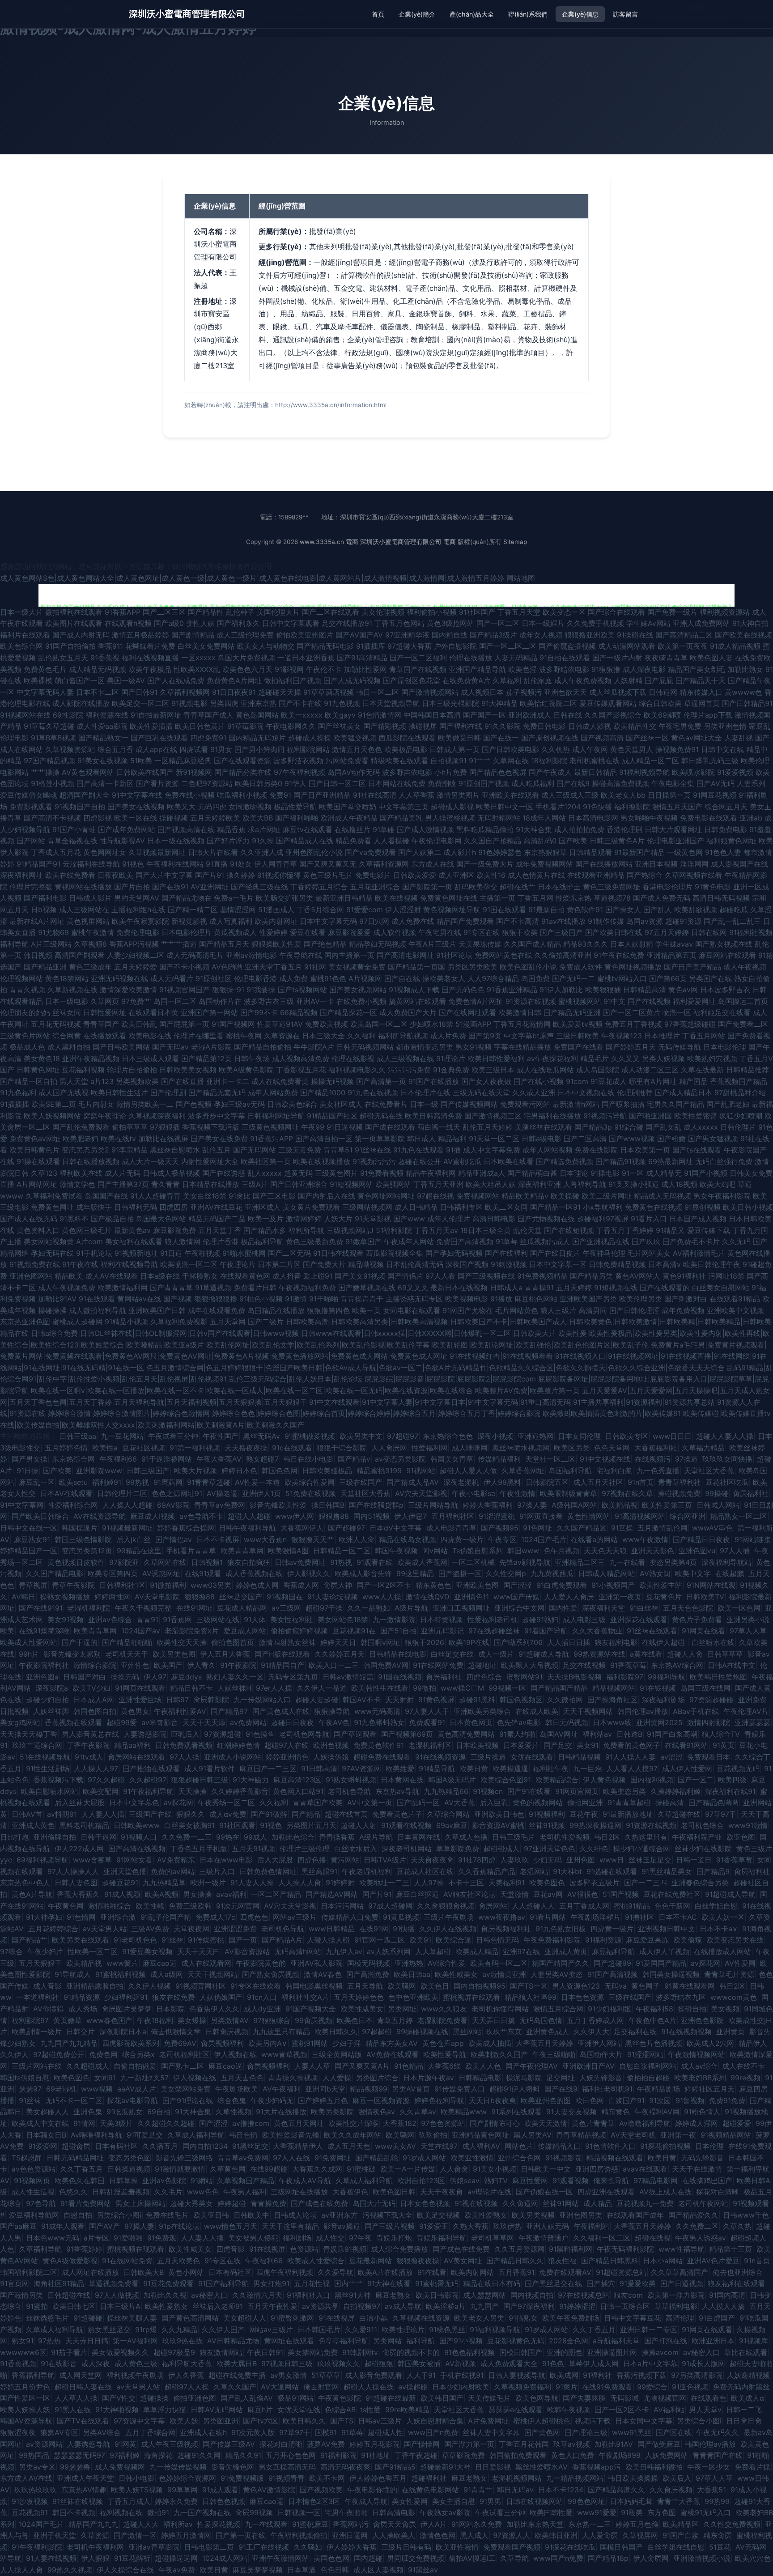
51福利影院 (394, 1230)
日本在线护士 (559, 887)
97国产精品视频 (49, 761)
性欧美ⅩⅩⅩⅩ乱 (197, 669)
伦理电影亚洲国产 (675, 841)
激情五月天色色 (357, 749)
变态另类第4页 (673, 1562)
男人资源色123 (576, 1986)
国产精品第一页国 (416, 967)
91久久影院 (503, 726)
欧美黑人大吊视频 (530, 1665)
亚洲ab (751, 818)
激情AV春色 (323, 1974)
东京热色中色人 (25, 1883)
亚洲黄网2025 (659, 1722)
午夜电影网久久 (291, 726)
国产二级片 (266, 1322)
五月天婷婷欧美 (215, 818)
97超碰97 (403, 1436)
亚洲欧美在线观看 (510, 795)
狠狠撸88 (334, 1516)
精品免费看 (353, 841)
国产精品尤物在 (187, 898)
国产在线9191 (41, 1608)
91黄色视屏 (436, 1700)
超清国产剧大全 (85, 795)
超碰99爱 (122, 1722)
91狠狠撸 (606, 669)
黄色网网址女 (105, 852)
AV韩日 (23, 1597)
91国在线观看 (504, 910)
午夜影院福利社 (44, 1665)
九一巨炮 (587, 1768)
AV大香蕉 (460, 1802)
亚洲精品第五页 (671, 955)
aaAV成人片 (137, 2089)
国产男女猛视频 (713, 1139)
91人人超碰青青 (155, 1196)
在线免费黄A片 (466, 680)
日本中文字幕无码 (328, 921)
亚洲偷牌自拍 (55, 1837)
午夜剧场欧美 (237, 2089)
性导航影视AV (122, 841)
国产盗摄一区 (460, 1573)
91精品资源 (82, 1997)
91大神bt (567, 1871)
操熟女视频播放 (65, 1597)
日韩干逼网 (98, 1837)
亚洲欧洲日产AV (588, 2066)
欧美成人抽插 (490, 2043)
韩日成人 (421, 1139)
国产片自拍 (132, 887)
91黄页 (724, 1745)
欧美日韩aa (412, 1974)
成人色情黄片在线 (536, 875)
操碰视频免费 (679, 1493)
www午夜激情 (645, 1539)
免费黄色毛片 (45, 669)
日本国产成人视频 (698, 1219)
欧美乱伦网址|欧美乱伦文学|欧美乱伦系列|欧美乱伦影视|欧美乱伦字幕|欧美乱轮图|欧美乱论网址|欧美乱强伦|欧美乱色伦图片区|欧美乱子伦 (427, 1345)
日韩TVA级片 (385, 1860)
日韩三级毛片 (514, 1837)
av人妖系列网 (389, 1951)
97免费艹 (136, 1001)
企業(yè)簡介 (417, 14)
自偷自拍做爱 (135, 2066)
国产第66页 (668, 978)
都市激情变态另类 (425, 1047)
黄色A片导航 (32, 1894)
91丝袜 (172, 1940)
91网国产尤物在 (468, 1310)
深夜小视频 (495, 1436)
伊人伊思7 (410, 1516)
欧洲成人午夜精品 (349, 818)
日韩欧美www (137, 1825)
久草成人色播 (466, 1837)
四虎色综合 (484, 1677)
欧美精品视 (620, 1505)
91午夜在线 (80, 1264)
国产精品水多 (265, 1230)
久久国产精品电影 (55, 1573)
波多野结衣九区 (681, 1997)
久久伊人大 (591, 2032)
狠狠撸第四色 (328, 1310)
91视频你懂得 (279, 875)
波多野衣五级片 (595, 1883)
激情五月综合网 (558, 2009)
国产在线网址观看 (467, 1012)
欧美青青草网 (242, 1551)
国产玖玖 (646, 1241)
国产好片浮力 (228, 841)
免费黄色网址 (52, 1207)
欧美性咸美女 (456, 1974)
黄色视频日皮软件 (76, 1562)
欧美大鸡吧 (718, 1184)
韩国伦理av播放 (643, 1711)
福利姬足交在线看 (722, 1012)
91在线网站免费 (438, 1665)
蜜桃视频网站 (580, 1001)
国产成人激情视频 (425, 829)
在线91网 (374, 1929)
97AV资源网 (361, 1768)
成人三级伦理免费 (245, 635)
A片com (89, 1241)
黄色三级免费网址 (612, 887)
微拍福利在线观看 (74, 612)
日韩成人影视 (590, 726)
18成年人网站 (544, 818)
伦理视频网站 (21, 978)
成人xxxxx (701, 1127)
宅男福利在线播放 (552, 1116)
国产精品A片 (282, 1940)
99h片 (29, 1654)
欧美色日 (435, 1986)
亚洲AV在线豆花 (216, 1207)
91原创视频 (703, 1207)
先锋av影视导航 (525, 1562)
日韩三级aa (78, 1436)
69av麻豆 (452, 1825)
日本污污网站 (342, 1906)
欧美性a (105, 1448)
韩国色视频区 (521, 1700)
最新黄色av (132, 1230)
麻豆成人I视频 (153, 1516)
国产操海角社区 (612, 1700)
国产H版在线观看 (282, 1654)
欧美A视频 (162, 1894)
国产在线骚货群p (376, 1505)
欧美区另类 (572, 1448)
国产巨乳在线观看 (159, 738)
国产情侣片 (405, 1276)
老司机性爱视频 (565, 1837)
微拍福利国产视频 (293, 680)
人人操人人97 (96, 1768)
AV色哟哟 (227, 967)
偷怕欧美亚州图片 (305, 635)
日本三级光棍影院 (450, 703)
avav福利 (231, 1894)
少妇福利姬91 (126, 1997)
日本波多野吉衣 (725, 990)
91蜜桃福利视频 (121, 1974)
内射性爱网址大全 (210, 1161)
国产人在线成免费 (176, 680)
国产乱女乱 (663, 1127)
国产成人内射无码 (81, 635)
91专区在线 (482, 932)
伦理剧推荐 (635, 1092)
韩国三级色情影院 (83, 1539)
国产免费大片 (324, 1264)
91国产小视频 (706, 1173)
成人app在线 (156, 749)
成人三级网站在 (84, 910)
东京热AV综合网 (677, 1665)
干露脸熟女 (200, 1276)
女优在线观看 (532, 1757)
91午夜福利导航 (148, 1791)
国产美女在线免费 (219, 1139)
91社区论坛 (454, 955)
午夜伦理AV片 (746, 1711)
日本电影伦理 (725, 1047)
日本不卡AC (678, 1917)
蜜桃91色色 (328, 978)
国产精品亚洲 (45, 967)
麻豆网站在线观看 (727, 955)
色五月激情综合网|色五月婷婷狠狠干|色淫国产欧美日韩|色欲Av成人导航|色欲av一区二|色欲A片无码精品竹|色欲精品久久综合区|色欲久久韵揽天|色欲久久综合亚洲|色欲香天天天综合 (435, 1368)
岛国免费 (535, 978)
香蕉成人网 (301, 1585)
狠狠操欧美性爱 (276, 944)
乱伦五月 (217, 1150)
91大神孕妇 (44, 1917)
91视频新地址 (136, 1253)
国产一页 (243, 1940)
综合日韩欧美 (660, 703)
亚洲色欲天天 (565, 692)
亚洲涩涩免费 (235, 1929)
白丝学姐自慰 (716, 1906)
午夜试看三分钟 (173, 1436)
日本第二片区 (279, 1264)
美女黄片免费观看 (311, 1207)
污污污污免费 (409, 1070)
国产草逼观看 (355, 1734)
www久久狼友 (444, 2009)
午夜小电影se (474, 1493)
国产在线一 (501, 738)
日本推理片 (662, 1036)
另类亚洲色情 (725, 726)
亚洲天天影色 (653, 1551)
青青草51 (338, 1150)
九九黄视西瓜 (552, 1573)
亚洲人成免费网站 (701, 623)
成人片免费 (448, 1036)
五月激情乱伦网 (663, 1528)
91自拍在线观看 (565, 658)
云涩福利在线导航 (91, 864)
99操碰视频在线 (422, 2032)
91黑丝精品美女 (667, 1871)
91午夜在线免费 (619, 955)
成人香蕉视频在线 (254, 1573)
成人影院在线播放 (81, 703)
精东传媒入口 (701, 692)
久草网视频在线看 (693, 875)
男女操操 (197, 1894)
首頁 (378, 14)
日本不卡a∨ (719, 1929)
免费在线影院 (596, 1150)
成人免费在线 (413, 921)
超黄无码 (298, 1173)
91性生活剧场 (48, 1768)
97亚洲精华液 (407, 635)
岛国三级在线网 (705, 1688)
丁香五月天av (436, 1230)
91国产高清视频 (613, 1974)
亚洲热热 (409, 1963)
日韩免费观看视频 (184, 1745)
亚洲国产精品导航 (477, 669)
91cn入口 (262, 1997)
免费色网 (103, 2054)
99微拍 (425, 1688)
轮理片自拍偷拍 (132, 1070)
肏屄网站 (493, 1906)
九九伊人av (344, 1951)
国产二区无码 (289, 1253)
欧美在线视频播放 (322, 1161)
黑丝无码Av (261, 1436)
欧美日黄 (474, 1768)
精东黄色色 (433, 1585)
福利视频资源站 (725, 612)
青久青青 (166, 1184)
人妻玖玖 (514, 1860)
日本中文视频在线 (586, 1092)
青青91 (147, 1620)
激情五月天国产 (677, 807)
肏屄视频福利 (222, 2043)
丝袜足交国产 (241, 1597)
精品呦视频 (366, 1264)
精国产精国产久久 (561, 1963)
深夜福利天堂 (603, 1608)
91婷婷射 (340, 1883)
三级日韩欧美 (578, 1036)
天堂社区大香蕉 (709, 1471)
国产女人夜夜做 (486, 1081)
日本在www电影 (226, 1860)
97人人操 (185, 1757)
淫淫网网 (694, 864)
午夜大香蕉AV (219, 1459)
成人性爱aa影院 (102, 726)
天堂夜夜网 (191, 1929)
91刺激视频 (509, 1264)
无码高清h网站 (298, 1951)
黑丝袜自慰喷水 (175, 1150)
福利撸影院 (632, 807)
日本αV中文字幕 (396, 1528)
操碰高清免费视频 (620, 783)
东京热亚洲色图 (25, 1322)
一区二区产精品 (276, 1894)
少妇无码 (548, 1860)
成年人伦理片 (449, 1219)
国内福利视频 (652, 1780)
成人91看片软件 (210, 1768)
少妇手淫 (347, 2043)
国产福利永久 (238, 623)
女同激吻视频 (250, 807)
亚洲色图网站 (31, 1276)
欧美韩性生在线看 (380, 1688)
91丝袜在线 (373, 1150)
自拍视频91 (448, 761)
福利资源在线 (107, 715)
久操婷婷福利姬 (675, 1791)
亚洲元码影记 (442, 1631)
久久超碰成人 (88, 2066)
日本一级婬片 (543, 623)
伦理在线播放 (471, 658)
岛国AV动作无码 (354, 772)
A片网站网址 (37, 1184)
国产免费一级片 (672, 612)
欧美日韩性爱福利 (496, 1058)
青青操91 (539, 1288)
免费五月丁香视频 (633, 1024)
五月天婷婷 (574, 1288)
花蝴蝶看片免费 (150, 646)
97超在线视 (435, 1196)
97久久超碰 (106, 1780)
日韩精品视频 (579, 1757)
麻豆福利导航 (613, 1951)
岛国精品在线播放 (276, 1310)
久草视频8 (90, 944)
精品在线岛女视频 (408, 1539)
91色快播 (597, 807)
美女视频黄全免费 (357, 967)
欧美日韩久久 (336, 2032)
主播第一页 (497, 898)
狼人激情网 (183, 1241)
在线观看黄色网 (245, 1276)
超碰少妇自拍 (47, 1700)
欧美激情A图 (288, 1551)
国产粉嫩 (671, 1139)
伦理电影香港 (255, 978)
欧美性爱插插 (151, 726)
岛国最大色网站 (161, 1219)
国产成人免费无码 (662, 898)
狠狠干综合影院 (342, 1448)
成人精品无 (664, 1173)
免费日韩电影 (544, 726)
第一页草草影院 (380, 1139)
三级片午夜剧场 (449, 1917)
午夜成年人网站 (409, 1241)
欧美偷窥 (688, 1940)
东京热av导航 (397, 1791)
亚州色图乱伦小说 (314, 852)
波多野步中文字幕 (217, 1116)
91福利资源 (603, 1940)
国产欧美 (573, 841)
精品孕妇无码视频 (378, 944)
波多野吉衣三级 (269, 1001)
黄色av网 (683, 990)
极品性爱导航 (295, 807)
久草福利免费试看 (54, 1196)
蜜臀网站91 (525, 1677)
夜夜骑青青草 (666, 658)
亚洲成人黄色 (33, 1825)
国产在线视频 (649, 1001)
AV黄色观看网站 (88, 772)
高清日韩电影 (494, 1219)
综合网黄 (67, 1036)
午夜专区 (502, 1539)
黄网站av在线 (139, 1299)
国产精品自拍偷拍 (263, 1047)
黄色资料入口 (38, 1230)
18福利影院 (549, 761)
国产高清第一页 (381, 1081)
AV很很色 (583, 1894)
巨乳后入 (185, 1734)
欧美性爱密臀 (696, 1116)
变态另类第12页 (87, 1551)
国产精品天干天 (701, 680)
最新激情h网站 (576, 1104)
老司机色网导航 (304, 1734)
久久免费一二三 (187, 1837)
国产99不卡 (259, 1012)
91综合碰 (629, 1127)
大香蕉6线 (444, 2066)
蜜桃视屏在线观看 (471, 1997)
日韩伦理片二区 (122, 1493)
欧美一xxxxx (302, 715)
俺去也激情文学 (176, 2032)
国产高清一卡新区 (105, 783)
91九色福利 (18, 1092)
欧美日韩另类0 (259, 783)
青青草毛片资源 (729, 1974)
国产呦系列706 (518, 1642)
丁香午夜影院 (88, 1745)
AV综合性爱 (447, 1963)
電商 (352, 542)
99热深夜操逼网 (595, 1825)
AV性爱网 (740, 1963)
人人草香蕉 (416, 795)
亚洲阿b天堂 (325, 2089)
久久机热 (556, 749)
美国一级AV (126, 680)
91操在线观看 (38, 1161)
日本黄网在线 (402, 1780)
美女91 (588, 1745)
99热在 (228, 1837)
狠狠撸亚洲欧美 (590, 635)
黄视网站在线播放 (83, 887)
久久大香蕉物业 (597, 1631)
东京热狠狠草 (545, 852)
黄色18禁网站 (67, 978)
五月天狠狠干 (40, 1963)
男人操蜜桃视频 (450, 818)
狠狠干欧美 (520, 932)
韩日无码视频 (567, 1722)
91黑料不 (74, 1219)
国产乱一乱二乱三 (732, 921)
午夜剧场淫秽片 (595, 1917)
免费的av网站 (173, 1871)
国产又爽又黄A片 (362, 2066)
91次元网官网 (238, 1906)
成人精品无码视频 (98, 669)
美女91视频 (66, 1620)
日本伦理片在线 (425, 1092)
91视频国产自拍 (80, 807)
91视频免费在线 (35, 1264)
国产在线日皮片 (555, 1253)
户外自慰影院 (455, 646)
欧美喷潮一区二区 (189, 1264)
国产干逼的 (80, 1642)
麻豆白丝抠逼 (417, 1894)
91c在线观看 (292, 1448)
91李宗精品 (130, 1150)
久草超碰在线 (679, 1814)
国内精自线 (450, 635)
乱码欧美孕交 (476, 887)
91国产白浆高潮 (672, 1734)
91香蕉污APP (272, 1139)
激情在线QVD (428, 1597)
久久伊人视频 (149, 1986)
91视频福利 (547, 1814)
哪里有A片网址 (653, 1081)
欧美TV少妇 (91, 1688)
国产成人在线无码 (29, 1219)
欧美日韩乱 (139, 1024)
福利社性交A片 (305, 1997)
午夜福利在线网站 (175, 864)
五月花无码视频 (56, 1024)
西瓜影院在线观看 (407, 738)
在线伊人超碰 (665, 1642)
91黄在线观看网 (690, 1986)
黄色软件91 (585, 910)
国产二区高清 (585, 1139)
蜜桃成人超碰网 (77, 1322)
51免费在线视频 (311, 1493)
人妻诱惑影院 (145, 1734)
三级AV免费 (150, 1929)
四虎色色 (254, 1917)
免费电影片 (373, 875)
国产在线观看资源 (242, 761)
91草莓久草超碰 (49, 726)
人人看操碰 (391, 841)
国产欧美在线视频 (743, 635)
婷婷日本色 (239, 1471)
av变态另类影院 (400, 1459)
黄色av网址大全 (697, 738)
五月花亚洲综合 (375, 887)
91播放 (501, 1299)
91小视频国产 (613, 1585)
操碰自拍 (692, 2009)
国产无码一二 (573, 978)
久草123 (44, 1173)
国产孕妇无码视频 (454, 1253)
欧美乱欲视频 (696, 910)
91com (577, 1081)
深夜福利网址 (21, 875)
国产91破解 (269, 1814)
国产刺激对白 (686, 1299)
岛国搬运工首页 (743, 1001)
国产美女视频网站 (358, 990)
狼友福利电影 (616, 1642)
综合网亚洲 (688, 1516)
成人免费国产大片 (408, 1012)
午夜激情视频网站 (697, 2054)
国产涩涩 (518, 1585)
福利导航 (14, 944)
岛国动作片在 (220, 1001)
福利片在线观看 (25, 635)
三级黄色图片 (336, 1173)
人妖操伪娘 (331, 1757)
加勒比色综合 (293, 1837)
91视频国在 (285, 1597)
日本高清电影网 (593, 818)
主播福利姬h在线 (138, 910)
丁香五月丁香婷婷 (625, 1230)
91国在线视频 (400, 1677)
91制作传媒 (606, 921)
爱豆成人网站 (245, 1631)
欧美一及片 (266, 1219)
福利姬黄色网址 (731, 841)
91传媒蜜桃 (206, 1940)
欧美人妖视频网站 (52, 1116)
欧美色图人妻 (711, 658)
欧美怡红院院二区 (548, 703)
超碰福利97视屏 (603, 1219)
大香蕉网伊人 (302, 1528)
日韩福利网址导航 (276, 1116)
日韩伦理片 (738, 1127)
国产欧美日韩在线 (614, 932)
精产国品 (693, 1081)
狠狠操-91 (228, 990)
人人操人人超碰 (127, 1505)
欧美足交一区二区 (140, 703)
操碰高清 (670, 1802)
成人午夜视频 (745, 967)
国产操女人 (623, 910)
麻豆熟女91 (32, 1539)
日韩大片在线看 (213, 852)
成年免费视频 (683, 1310)
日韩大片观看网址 (673, 829)
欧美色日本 (355, 2020)
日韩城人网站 (718, 1505)
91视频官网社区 (201, 1986)
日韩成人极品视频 (171, 1173)
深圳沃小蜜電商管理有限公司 (187, 14)
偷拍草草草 (130, 1127)
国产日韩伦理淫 (634, 1310)
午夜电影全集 (673, 783)
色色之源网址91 (177, 1493)
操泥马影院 (524, 2078)
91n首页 (641, 1482)
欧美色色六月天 (247, 669)
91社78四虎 (477, 1860)
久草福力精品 (703, 1448)
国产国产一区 (484, 715)
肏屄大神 (338, 1585)
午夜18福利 (155, 2020)
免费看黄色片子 (397, 1814)
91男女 (221, 749)
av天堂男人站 (105, 1929)
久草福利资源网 (384, 864)
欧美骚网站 (393, 1184)
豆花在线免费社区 (672, 1894)
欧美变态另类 (624, 1791)
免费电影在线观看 (709, 818)
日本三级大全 (323, 1036)
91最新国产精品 (639, 852)
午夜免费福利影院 (552, 1940)
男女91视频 (474, 1047)
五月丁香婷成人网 (595, 2020)
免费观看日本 (709, 1757)
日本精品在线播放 (211, 1184)
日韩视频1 (207, 1562)
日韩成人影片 (90, 898)
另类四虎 (224, 703)
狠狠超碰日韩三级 (200, 1780)
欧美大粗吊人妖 (491, 1184)
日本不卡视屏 (218, 1539)
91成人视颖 (122, 1894)
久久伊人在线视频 (448, 1929)
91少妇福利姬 (609, 2009)
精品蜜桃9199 (379, 1471)
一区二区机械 (473, 1562)
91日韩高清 (319, 1768)
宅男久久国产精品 (675, 1104)
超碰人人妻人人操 (725, 1436)
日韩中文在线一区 (29, 1528)
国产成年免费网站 (127, 829)
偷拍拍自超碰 (648, 2078)
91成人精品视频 (735, 646)
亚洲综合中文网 (519, 1608)
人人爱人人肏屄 (569, 1597)
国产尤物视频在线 (546, 1219)
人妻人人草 (312, 2066)
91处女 (241, 864)
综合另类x (138, 2054)
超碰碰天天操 (280, 692)
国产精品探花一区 (348, 1012)
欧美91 (420, 1940)
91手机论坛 (94, 1253)
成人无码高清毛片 (195, 955)
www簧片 (122, 1963)
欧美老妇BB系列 (700, 2078)
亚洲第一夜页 (620, 1597)
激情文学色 (77, 1184)
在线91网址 (194, 1608)
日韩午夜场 (252, 1058)
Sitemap (515, 542)
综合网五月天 (726, 807)
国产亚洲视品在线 (601, 1241)
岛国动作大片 (601, 2054)
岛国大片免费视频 (246, 658)
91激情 (296, 1299)
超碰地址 (482, 1665)
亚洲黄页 (731, 2032)
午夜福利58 (654, 2009)
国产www (409, 1219)
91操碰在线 (635, 635)
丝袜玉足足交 (650, 1860)
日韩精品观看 (590, 852)
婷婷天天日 (338, 1642)
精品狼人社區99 (531, 1997)
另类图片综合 (377, 2078)
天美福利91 (507, 1883)
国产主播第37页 (123, 1184)
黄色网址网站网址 (386, 1196)
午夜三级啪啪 (554, 2054)
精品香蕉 (231, 829)
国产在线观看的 (665, 1288)
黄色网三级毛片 (87, 1230)
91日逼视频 (345, 1127)
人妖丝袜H (234, 1688)
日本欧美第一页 (645, 1150)
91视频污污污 (374, 1161)
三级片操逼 (488, 1757)
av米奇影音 (160, 1722)
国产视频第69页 (407, 1734)
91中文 (614, 1001)
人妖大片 (338, 1219)
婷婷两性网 (112, 1597)
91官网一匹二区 (380, 1940)
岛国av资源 (645, 921)
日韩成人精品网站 (607, 1573)
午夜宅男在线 (440, 932)
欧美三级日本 (493, 1070)
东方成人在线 (433, 864)
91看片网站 (548, 1917)
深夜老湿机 (461, 1482)
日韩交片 (81, 2032)
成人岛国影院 (598, 1070)
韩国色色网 (280, 1471)
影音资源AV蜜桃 (498, 1825)
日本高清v (665, 1264)
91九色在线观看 (418, 1150)
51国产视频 (621, 1894)
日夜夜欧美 (115, 875)
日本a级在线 (160, 1276)
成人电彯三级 (584, 1620)
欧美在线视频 (396, 898)
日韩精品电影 (480, 2078)
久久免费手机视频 (595, 623)
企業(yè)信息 (580, 14)
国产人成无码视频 (352, 680)
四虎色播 (312, 1860)
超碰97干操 (324, 1608)
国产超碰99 (612, 1963)
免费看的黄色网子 (632, 1745)
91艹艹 (480, 761)
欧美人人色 (483, 2066)
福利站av (597, 1734)
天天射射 (399, 1700)
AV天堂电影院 (157, 1597)
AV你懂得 (49, 2009)
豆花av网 (548, 1894)
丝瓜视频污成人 (545, 1241)
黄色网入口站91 (298, 1791)
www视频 (97, 2089)
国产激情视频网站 (430, 692)
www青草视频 (284, 2054)
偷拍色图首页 (233, 1642)
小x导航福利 (603, 1207)
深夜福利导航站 (726, 1562)
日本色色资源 (582, 1997)
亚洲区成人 (263, 1207)
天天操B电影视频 (574, 1677)
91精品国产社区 (332, 1116)
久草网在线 (511, 761)
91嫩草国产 (363, 1241)
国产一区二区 (498, 623)
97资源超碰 (223, 1734)
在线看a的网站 (594, 1539)
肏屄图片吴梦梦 (127, 2009)
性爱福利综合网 (73, 1505)
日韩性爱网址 (105, 1012)
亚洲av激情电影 (251, 955)
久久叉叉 (625, 1058)
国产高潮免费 (368, 1974)
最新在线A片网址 (37, 921)
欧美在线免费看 (70, 875)
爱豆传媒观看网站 (608, 703)
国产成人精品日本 (684, 1092)
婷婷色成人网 (257, 1585)
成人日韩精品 (416, 1207)
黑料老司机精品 (84, 1825)
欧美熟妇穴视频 (712, 1058)
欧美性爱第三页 (667, 1505)
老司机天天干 (127, 1654)
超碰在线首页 (346, 1814)
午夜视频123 (622, 1036)
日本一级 (424, 1104)
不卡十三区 (466, 1883)
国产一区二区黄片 (632, 1012)
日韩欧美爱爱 (415, 875)
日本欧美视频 (477, 1745)
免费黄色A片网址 (234, 680)
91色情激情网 (380, 715)
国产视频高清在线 (186, 829)
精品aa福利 (132, 1745)
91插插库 (371, 646)
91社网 (315, 967)
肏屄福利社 (751, 1493)
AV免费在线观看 (393, 2054)
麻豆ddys (186, 1677)
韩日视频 (38, 955)
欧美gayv (340, 715)
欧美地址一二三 (384, 1883)
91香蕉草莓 (628, 1665)
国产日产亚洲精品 (322, 795)
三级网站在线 (218, 1620)
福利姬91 (107, 1482)
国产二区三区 (164, 612)
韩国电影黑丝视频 (314, 1986)
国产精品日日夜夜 (701, 1539)
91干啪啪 (324, 1299)
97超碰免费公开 (59, 2054)
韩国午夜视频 (396, 1551)
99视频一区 (507, 1688)
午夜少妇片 (45, 1951)
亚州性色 (135, 1665)
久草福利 (507, 680)
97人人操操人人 (73, 1871)
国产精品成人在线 (305, 841)
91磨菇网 (168, 1482)
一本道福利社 (38, 1997)
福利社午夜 (551, 1768)
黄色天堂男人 (632, 749)
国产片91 (210, 875)
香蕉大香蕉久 (78, 1894)
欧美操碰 (565, 1196)
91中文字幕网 (22, 1505)
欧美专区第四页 (113, 1573)
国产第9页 (485, 1036)
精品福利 (452, 1139)
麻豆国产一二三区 (268, 1768)
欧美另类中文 (361, 1436)
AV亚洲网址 (210, 887)
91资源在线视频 (531, 1001)
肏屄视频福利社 (506, 1929)
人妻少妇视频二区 (136, 955)
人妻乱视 (739, 738)
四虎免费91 (208, 738)
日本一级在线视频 (176, 841)
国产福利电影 (45, 898)
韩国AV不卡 (362, 1700)
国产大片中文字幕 (164, 875)
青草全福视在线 (72, 841)
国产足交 (558, 1745)
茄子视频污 (524, 692)
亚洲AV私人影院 (316, 1963)
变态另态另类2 (85, 1150)
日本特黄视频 (442, 1620)
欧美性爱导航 (445, 2054)
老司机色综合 (702, 1825)
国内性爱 (563, 1608)
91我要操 (261, 990)
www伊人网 (295, 1516)
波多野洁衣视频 (298, 761)
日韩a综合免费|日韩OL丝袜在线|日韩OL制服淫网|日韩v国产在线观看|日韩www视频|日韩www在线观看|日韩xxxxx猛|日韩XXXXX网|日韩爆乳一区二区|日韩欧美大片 (293, 1333)
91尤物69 (53, 932)
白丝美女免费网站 (206, 646)
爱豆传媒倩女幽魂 (29, 795)
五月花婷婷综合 (53, 1929)
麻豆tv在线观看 (308, 829)
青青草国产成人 (208, 715)
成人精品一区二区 (650, 761)
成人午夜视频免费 (67, 1288)
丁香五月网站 (704, 1036)
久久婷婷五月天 (340, 1654)
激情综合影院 (95, 1665)
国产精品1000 (323, 1092)
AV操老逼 (222, 1493)
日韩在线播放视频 (91, 1161)
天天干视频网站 (588, 1711)
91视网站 (421, 1471)
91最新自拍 (546, 910)
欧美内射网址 (276, 921)
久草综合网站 (448, 1814)
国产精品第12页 (206, 1058)
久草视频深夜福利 (157, 1116)
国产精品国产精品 (559, 1688)
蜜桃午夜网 (244, 1036)
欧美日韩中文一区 (505, 807)
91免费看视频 (382, 1173)
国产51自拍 (398, 1631)
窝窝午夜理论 (105, 1116)
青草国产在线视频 (418, 669)
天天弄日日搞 (493, 2020)
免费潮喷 (442, 783)
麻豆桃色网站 (536, 1299)
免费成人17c (215, 1917)
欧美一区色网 (739, 1608)
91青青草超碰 (209, 1482)
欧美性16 (491, 875)
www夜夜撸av (502, 1917)
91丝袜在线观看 (652, 1631)
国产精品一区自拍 (29, 1081)
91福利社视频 (751, 932)
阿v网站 (435, 1551)
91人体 (255, 1620)
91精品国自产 (282, 1665)
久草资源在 (282, 1036)
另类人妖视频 (663, 1058)
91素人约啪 (517, 1734)
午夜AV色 (334, 1722)
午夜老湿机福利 (367, 1871)
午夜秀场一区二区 (226, 1802)
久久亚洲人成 (262, 852)
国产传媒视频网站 (469, 1104)
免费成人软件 (581, 967)
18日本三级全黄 (486, 1230)
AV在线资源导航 (100, 1516)
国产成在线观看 (390, 1127)
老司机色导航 (349, 1791)
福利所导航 (306, 1230)
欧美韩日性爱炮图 (718, 1677)
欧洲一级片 (208, 1883)
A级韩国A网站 (574, 1505)
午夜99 (313, 1127)
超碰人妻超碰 (317, 1700)
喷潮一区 (677, 1012)
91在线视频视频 (686, 2032)
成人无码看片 (172, 978)
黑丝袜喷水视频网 (521, 1448)
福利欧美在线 (81, 1173)
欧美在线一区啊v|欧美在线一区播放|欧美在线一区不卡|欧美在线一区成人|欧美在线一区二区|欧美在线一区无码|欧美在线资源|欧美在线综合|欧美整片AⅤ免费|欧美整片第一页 (305, 1390)
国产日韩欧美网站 (121, 1047)
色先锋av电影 (519, 1722)
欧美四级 (732, 1780)
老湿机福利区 (430, 1745)
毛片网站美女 (649, 1253)
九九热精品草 (164, 1883)
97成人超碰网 (390, 1906)
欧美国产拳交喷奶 (348, 807)
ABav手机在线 (696, 1711)
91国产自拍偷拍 (70, 646)
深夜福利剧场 (663, 1700)
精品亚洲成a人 (482, 1173)
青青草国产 (101, 1024)
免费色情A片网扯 (476, 1001)
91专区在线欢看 (256, 1986)
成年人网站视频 (548, 1150)
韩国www (523, 1551)
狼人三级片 (558, 1310)
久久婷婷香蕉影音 (240, 1791)
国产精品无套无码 (217, 1092)
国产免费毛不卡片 (691, 1241)
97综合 (11, 1951)
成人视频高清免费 (301, 1058)
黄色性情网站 (589, 1516)
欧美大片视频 (195, 1471)
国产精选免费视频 (565, 1161)
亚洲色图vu (697, 1551)
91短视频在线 (616, 1288)
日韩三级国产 (148, 1471)
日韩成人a (506, 1288)
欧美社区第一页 (266, 1161)
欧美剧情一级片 (37, 2032)
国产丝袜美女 (340, 726)
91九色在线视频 (373, 1092)
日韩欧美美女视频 (188, 1070)
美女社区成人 (341, 1104)
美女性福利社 (292, 1620)
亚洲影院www (99, 1471)
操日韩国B (328, 1505)
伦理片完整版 (31, 887)
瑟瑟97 (30, 2089)
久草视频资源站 (70, 749)
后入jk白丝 (134, 1539)
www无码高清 (377, 1711)
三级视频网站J (350, 1230)
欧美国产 (168, 1665)
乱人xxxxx (265, 1173)
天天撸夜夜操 (246, 1448)
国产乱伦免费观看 (81, 1127)
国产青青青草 (171, 1288)
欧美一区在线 (136, 818)
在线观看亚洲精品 (596, 875)
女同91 (105, 2078)
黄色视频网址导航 (452, 910)
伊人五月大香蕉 (225, 1654)
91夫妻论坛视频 (333, 1597)
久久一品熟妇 (369, 1608)
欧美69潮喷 (663, 715)
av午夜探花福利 (552, 1058)
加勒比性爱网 (365, 669)
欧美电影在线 (150, 1036)
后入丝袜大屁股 (80, 1802)
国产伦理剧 (168, 1092)
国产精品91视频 (621, 1161)
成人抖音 (287, 1276)
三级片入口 (217, 1871)
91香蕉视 (105, 658)
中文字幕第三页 (403, 807)
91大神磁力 (251, 1780)
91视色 (133, 864)
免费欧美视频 (327, 1024)
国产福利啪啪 (297, 818)
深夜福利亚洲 (539, 1184)
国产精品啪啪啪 (127, 1642)
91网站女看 (134, 1860)
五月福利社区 (453, 1516)
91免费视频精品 (542, 1276)
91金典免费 (451, 1070)
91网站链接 (753, 1539)
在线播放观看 (105, 1036)
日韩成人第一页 (454, 749)
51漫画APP (473, 1024)
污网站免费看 (347, 761)
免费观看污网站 (525, 1104)
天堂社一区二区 (550, 1459)
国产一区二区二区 (508, 646)
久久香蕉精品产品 (487, 1871)
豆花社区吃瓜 (727, 1482)
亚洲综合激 (118, 1917)
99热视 (137, 1482)
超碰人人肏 (685, 1654)
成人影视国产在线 (739, 864)
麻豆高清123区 (297, 1780)
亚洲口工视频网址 (461, 1608)
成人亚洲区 (456, 875)
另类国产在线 (710, 978)
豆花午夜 (584, 1814)
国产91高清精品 (362, 658)
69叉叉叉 (413, 1288)
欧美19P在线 (469, 1642)
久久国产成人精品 (532, 944)
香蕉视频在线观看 (73, 1722)
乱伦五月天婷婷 (488, 1127)
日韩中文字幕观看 (291, 623)
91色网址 (537, 1528)
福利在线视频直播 (150, 658)
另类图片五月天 (311, 1825)
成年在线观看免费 (217, 1310)
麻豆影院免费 (174, 1230)
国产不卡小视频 (184, 967)
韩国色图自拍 (95, 1711)
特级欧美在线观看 (399, 761)
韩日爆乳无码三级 (710, 761)
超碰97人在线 (287, 1745)
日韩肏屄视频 (227, 2032)
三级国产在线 (150, 1814)
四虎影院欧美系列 (131, 2043)
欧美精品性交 (635, 726)
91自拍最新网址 (156, 715)
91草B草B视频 (53, 738)
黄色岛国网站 (257, 715)
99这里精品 (415, 1573)
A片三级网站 (51, 944)
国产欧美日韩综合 (40, 1516)
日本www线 (612, 1722)
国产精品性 (206, 612)
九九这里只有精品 (281, 2032)
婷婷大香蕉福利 (488, 1505)
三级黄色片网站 (25, 1036)
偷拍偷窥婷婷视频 (299, 1631)
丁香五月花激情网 (522, 1024)
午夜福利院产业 (697, 1837)
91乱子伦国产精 (166, 1917)
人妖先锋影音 (601, 2078)
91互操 (622, 1528)
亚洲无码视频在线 (119, 978)
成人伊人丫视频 (664, 1951)
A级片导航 (411, 1608)
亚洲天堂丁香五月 (273, 967)
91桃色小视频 (261, 1299)
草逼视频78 (612, 898)
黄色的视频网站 (538, 1802)
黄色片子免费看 (697, 1620)
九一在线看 (627, 1562)
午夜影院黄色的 (261, 1963)
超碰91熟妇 (540, 1620)
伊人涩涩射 (403, 910)
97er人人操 (274, 1688)
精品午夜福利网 (431, 1173)
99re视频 (745, 2078)
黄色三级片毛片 (328, 875)
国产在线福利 (506, 1253)
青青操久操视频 (293, 2078)
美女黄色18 (42, 1058)
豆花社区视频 (144, 1448)
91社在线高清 (375, 795)
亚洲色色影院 (702, 2020)
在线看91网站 (686, 1745)
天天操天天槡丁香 (29, 1734)
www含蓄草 (92, 1860)
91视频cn (488, 1791)
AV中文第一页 (370, 1802)
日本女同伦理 (579, 1436)
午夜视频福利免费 (307, 1288)
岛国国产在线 (106, 1196)
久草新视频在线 (72, 990)
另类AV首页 (411, 2089)
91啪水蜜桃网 (244, 1253)
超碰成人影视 (452, 807)
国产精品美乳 (401, 818)
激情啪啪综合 (110, 1906)
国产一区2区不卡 (384, 1585)
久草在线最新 (702, 1070)
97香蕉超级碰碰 (690, 1024)
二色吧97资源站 (207, 783)
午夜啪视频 (202, 1253)
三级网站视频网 (367, 1207)
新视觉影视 (189, 921)
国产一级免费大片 (485, 864)
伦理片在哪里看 (199, 1036)
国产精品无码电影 (325, 646)
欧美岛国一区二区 (379, 1024)
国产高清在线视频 (137, 1849)
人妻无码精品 (516, 658)
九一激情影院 (394, 1620)
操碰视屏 (423, 726)
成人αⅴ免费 (228, 1814)
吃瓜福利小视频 (242, 795)
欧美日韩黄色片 (34, 1150)
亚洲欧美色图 (477, 1585)
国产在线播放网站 (604, 864)
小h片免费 (451, 772)
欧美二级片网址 (607, 1196)
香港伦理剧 (624, 829)
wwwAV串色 (712, 1528)
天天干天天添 (204, 1722)
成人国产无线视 (64, 1092)
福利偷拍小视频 (432, 612)
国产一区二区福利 (418, 658)
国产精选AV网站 (332, 1894)
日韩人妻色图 (76, 1883)
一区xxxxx (198, 658)
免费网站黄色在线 (503, 955)
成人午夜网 (590, 749)
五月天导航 (365, 1986)
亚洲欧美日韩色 (499, 1814)
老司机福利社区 (184, 2054)
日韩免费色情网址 (268, 1871)
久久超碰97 (148, 1780)
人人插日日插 (569, 1642)
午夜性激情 (518, 1493)
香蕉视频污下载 (58, 1780)
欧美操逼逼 (510, 1768)
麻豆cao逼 (160, 1963)
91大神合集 (534, 829)
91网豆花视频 (715, 795)
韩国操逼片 (80, 1528)
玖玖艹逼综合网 (37, 1745)
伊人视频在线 (235, 2054)
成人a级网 (167, 1974)
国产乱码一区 (418, 1802)
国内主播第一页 (349, 955)
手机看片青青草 (191, 1551)
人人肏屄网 (389, 1448)
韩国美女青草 (452, 1459)
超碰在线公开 (420, 1161)
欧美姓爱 (400, 1768)
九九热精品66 (446, 1791)
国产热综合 (645, 875)
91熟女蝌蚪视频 (351, 1780)
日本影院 (170, 2009)
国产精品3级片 (493, 635)
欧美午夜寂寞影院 (140, 921)
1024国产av (141, 1631)
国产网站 (31, 841)
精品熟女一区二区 (739, 1516)
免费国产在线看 (578, 1047)
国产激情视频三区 (493, 1116)
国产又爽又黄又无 (328, 864)
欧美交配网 (101, 1791)
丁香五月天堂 (519, 612)
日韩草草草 (725, 1654)
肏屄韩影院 (211, 1700)
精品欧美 (69, 1276)
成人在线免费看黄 (280, 1081)
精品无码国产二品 (217, 1219)
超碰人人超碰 (249, 1516)
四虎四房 (174, 1207)
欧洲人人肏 (357, 1539)
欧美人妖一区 (723, 1917)
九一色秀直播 (658, 1471)
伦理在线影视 (353, 1058)
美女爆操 (192, 2020)
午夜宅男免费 (680, 726)
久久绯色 (594, 1849)
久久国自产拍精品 (493, 841)
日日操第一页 (669, 795)
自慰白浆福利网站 (648, 2066)
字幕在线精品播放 (522, 1047)
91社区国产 (477, 612)
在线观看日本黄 (153, 1012)
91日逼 (171, 1253)
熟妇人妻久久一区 (235, 1677)
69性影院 (68, 715)
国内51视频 (372, 1516)
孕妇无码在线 (52, 1253)
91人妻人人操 (252, 1883)
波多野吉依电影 (407, 772)
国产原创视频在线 (550, 738)
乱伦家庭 (538, 680)
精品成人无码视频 (663, 1196)
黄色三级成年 (90, 967)
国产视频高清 (602, 738)
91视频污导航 (605, 1116)
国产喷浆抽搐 (623, 1104)
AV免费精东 (176, 1860)
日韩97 (177, 1700)
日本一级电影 (67, 1001)
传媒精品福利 (499, 1459)
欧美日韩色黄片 (200, 726)
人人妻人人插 (103, 1814)
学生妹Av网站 (648, 623)
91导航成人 (73, 1974)
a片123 (102, 1081)
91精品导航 (437, 1768)
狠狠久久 (191, 1814)
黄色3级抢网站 (450, 623)
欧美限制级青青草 (569, 1493)
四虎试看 (194, 749)
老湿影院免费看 (442, 2020)
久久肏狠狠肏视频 (446, 1906)
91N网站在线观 (711, 1585)
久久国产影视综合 (613, 715)
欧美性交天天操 (182, 1642)
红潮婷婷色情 (238, 1745)
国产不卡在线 (300, 703)
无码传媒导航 (680, 1047)
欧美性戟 (150, 1906)
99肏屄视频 (314, 2020)
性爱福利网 (429, 1448)
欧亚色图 (741, 1837)
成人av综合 (699, 2066)
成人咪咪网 (470, 1448)
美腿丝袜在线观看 (544, 1127)
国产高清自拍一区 (324, 1139)
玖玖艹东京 (504, 2032)
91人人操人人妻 (631, 1757)
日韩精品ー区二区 (342, 1551)
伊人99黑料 (502, 1482)
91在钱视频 (658, 1688)
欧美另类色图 (174, 1654)
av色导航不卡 (201, 1516)
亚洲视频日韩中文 (667, 1929)
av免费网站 (248, 1722)
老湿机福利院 (89, 1608)
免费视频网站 (478, 1196)
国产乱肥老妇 (728, 1104)
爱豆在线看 (308, 932)
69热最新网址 (671, 1161)
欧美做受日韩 (459, 738)
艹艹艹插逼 (179, 944)
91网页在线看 (703, 1631)
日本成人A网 (94, 1700)
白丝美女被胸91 (189, 1825)
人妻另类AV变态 (557, 1974)
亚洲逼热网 (535, 1436)
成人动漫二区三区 (650, 1070)
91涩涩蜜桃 (497, 1516)
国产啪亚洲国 (650, 1116)
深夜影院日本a (123, 2032)
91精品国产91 (38, 864)
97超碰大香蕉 (410, 646)
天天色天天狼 (605, 1551)
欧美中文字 (693, 1573)
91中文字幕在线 (137, 795)
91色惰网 (81, 1917)
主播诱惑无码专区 (414, 1299)
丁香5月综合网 (320, 910)
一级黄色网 (685, 852)
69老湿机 (61, 2089)
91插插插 (15, 1104)
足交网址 (561, 2078)
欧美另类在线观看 (81, 1940)
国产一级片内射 (617, 658)
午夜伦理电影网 (437, 841)
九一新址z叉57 (144, 2078)
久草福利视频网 (185, 692)
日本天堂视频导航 (391, 703)
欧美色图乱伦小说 (528, 967)
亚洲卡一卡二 (228, 1081)
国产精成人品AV (413, 1482)
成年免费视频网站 (544, 864)
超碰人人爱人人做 (468, 1471)
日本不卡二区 (98, 692)
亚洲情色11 (471, 1597)
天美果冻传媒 (480, 944)
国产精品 (306, 1814)
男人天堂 (74, 1081)
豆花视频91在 (354, 1631)
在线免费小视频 (361, 1001)
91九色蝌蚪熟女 (379, 1722)
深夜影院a (52, 1688)
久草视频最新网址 (157, 852)
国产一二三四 (646, 1883)
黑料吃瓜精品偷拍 (485, 829)
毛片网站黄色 (517, 1310)
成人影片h (460, 852)
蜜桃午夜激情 (93, 932)
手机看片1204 (558, 807)
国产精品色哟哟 (714, 1802)
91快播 (404, 1929)
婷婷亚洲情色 (287, 1757)
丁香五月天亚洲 (438, 1184)
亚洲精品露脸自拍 (95, 1986)
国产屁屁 (659, 680)
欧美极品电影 (406, 749)
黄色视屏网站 (88, 921)
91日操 (28, 1471)
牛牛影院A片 (314, 1047)
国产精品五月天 (224, 944)
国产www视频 (632, 1139)
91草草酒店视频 (329, 692)
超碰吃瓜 (734, 910)
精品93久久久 (586, 944)
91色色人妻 (723, 852)
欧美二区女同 (506, 1207)
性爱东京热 (573, 898)
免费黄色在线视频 (654, 1207)
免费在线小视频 (190, 795)
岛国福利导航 (570, 1471)
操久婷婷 (241, 875)
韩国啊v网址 (380, 1642)
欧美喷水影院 (693, 772)
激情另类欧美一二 (145, 1104)
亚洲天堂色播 (125, 1871)
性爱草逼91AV (280, 1024)
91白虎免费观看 (562, 1585)
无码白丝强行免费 (724, 1161)
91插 (453, 1150)
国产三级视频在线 (486, 1276)
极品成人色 (27, 1047)
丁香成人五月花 (56, 852)
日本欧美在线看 (509, 1161)
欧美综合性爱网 (310, 1482)
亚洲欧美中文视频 (735, 1310)
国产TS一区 (529, 1986)
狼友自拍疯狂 (249, 1562)
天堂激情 (514, 1894)
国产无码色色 (463, 990)
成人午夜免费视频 (583, 680)
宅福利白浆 (614, 1471)
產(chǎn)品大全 (472, 14)
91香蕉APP (123, 612)
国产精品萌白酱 (532, 1173)
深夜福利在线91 (730, 1791)
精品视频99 (369, 2089)
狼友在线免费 (174, 1997)
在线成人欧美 (537, 1711)
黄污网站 (345, 1860)
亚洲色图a (42, 1677)
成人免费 (293, 978)
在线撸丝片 (353, 829)
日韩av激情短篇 (348, 1677)
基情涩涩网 (238, 910)
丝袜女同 (67, 1012)
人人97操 (429, 1883)
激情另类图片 (458, 795)
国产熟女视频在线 (724, 944)
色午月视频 (561, 1551)
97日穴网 (374, 921)
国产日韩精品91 (747, 703)
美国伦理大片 (278, 612)
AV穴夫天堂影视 (421, 1493)
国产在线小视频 (539, 1081)
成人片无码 (123, 1173)
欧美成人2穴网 (710, 2043)
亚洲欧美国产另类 (588, 1299)
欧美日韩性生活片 (119, 1092)
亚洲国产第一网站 (209, 1012)
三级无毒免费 (300, 1150)
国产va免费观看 (370, 852)
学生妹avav (674, 944)
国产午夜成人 (550, 772)
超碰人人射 (359, 1825)
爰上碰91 (318, 1276)
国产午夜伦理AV (532, 2066)
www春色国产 (109, 2020)
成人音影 (47, 1986)
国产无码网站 (255, 1150)
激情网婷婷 (304, 1219)
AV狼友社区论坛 (469, 1894)
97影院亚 (124, 1562)
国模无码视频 (369, 1963)
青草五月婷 (395, 2020)
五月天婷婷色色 (359, 1997)
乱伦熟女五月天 (63, 658)
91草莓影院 (245, 726)
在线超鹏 (730, 1573)
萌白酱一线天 (439, 1127)
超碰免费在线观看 (382, 1757)
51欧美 (141, 761)
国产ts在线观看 (697, 1150)
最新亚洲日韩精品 (344, 898)
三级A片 (255, 1184)
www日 (612, 1860)
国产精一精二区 (193, 910)
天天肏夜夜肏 (432, 1860)
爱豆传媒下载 (709, 1230)
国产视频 (178, 1299)
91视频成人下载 (414, 990)
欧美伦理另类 (641, 1299)
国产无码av (170, 1047)
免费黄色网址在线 (449, 898)
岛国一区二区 (175, 1001)
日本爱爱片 (521, 1745)
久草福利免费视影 (179, 1322)
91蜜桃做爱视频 (310, 1436)
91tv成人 (89, 1757)
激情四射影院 (709, 1722)
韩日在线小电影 (308, 1459)
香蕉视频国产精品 (739, 1081)
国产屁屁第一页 (184, 1024)
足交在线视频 (584, 1665)
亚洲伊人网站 (599, 2043)
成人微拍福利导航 (98, 1310)
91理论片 (451, 1058)
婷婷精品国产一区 (29, 1551)
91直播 (217, 864)
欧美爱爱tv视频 (578, 1024)
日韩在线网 (709, 932)
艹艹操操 (45, 772)
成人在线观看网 (206, 1963)
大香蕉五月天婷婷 (544, 2043)
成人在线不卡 (743, 2066)
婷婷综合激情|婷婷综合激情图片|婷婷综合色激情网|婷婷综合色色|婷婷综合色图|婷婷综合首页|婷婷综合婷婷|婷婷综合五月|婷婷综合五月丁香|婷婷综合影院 (294, 1413)
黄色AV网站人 (638, 1276)
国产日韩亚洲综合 (299, 1184)
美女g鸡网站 (20, 1722)
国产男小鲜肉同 (259, 749)
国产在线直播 (183, 1081)
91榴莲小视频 (53, 783)
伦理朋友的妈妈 (25, 1012)
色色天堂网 (612, 1448)
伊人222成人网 (79, 1849)
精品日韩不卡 (191, 1688)
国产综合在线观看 (616, 612)
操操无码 (125, 1677)
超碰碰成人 (501, 1849)
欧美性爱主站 (661, 1585)
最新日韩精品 (595, 772)
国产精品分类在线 (243, 772)
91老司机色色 (135, 1940)
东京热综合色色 (448, 1436)
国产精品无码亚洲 (572, 1012)
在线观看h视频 (128, 623)
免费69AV (180, 2043)
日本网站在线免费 (397, 783)
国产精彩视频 (385, 726)
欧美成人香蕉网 (422, 1562)
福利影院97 (625, 1677)
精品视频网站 (614, 1688)
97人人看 (440, 1276)
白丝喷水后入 (356, 1849)
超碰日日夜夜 (293, 1722)
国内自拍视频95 (480, 1986)
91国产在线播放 (434, 1081)
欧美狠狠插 (603, 990)
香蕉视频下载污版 (211, 1127)
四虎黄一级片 (462, 1539)
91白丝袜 (644, 1608)
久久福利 (361, 1036)
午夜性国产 (221, 1436)
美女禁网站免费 (186, 2089)
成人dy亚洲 (262, 2009)
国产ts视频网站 (302, 990)
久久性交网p (506, 1573)
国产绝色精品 (325, 944)
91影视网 (289, 669)
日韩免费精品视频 (617, 1264)
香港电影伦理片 (667, 887)
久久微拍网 (565, 1700)
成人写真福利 (231, 921)
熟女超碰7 (262, 1459)
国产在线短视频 (569, 1230)
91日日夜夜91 (234, 692)
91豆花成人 (609, 1081)
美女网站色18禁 (343, 1620)
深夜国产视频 (467, 1264)
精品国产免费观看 (465, 921)
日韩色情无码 (497, 1940)
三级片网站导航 (433, 1505)
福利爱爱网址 (694, 1001)
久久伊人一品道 (322, 1688)
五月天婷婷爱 (136, 967)
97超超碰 (377, 2032)
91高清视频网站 (640, 1516)
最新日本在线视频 (459, 1288)
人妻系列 (751, 783)
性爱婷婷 (273, 932)
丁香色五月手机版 (199, 1849)
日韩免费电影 (726, 829)
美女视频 (725, 2009)
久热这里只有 (646, 1837)
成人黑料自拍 (69, 1047)
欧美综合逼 (454, 1940)
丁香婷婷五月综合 (319, 887)
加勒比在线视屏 (163, 1139)
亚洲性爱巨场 (140, 1700)
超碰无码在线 (381, 1116)
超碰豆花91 (120, 1883)
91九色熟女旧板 (561, 1929)
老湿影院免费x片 (192, 1631)
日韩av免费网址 (300, 1562)
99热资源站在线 (599, 1654)
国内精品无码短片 (257, 738)
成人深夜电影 (644, 669)
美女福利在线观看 (134, 1241)
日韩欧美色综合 (292, 1104)
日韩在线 (568, 715)
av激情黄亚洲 (504, 1974)
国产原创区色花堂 (412, 680)
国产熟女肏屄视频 (271, 1974)
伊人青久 (201, 1665)
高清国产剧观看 (80, 955)
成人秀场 (83, 2009)
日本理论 (574, 1173)
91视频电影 (189, 703)
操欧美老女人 (444, 978)
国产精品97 (229, 1711)
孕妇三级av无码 (239, 1104)
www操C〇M (462, 1688)
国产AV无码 (716, 783)
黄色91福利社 (684, 1276)
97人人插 (735, 1551)
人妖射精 (628, 680)
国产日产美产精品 (692, 967)
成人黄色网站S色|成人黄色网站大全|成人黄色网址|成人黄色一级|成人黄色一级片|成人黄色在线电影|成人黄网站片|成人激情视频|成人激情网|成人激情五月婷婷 (252, 578)
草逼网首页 (702, 703)
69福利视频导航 (42, 1860)
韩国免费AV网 (386, 1665)
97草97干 (721, 1814)
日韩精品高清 (645, 990)
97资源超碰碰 (711, 1700)
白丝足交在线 (452, 1654)
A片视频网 (365, 978)
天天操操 (192, 1791)
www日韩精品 (332, 1929)
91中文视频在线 (605, 1459)
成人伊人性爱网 (687, 1768)
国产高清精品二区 (684, 635)
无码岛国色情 (541, 2020)
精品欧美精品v (525, 1196)
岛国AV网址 (559, 1734)
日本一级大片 (21, 612)
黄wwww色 (743, 692)
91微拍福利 (168, 1585)
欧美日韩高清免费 (433, 1116)
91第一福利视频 (195, 1448)
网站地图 (521, 578)
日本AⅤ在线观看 (66, 1493)
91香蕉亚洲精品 (512, 990)
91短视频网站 (351, 1184)
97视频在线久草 (627, 1493)
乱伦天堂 (527, 1230)
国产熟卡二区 (183, 2066)
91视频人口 (139, 1837)
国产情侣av (174, 1539)
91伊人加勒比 (561, 990)
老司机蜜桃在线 (595, 761)
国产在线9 (573, 783)
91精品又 (670, 1230)
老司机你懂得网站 (500, 2009)
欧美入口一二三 (334, 1665)
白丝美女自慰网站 (721, 1288)
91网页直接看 (541, 1516)
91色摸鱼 (260, 1734)
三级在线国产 (361, 1482)
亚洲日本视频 (656, 864)
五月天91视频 (253, 1849)
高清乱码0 (540, 841)
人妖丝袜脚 (51, 1711)
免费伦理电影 (138, 932)
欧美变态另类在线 (735, 1940)
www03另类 (211, 1585)
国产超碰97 (346, 1528)
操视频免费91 (677, 749)
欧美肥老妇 (81, 1139)
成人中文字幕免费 (492, 1150)
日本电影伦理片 (187, 932)
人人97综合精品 (493, 978)
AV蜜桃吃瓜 (462, 1161)
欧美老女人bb (623, 795)
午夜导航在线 (301, 955)
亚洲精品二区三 (580, 1562)
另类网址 (402, 2009)
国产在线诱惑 (224, 1173)
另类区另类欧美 (472, 967)
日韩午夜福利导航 (247, 1528)
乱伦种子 (240, 612)
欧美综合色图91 (506, 1780)
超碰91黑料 (477, 1700)
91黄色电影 (713, 887)
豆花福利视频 (83, 1070)
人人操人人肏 (300, 1883)
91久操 (263, 841)
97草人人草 (748, 1631)
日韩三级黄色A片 (617, 841)
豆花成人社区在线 (425, 1871)
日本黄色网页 (471, 1722)
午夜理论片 (238, 1264)
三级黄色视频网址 (270, 1127)
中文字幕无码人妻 (45, 692)
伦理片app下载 (708, 715)
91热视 (341, 1562)
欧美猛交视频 (355, 738)
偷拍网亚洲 (585, 1802)
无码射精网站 (499, 818)
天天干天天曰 (199, 1951)
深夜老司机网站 (407, 1849)
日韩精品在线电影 (398, 1654)
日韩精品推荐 (748, 1070)
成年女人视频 (541, 635)
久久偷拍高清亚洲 (563, 955)
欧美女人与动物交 (266, 646)
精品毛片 (595, 1058)
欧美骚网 (402, 1986)
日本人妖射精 (632, 944)
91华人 (295, 783)
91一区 (633, 1173)
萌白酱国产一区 (80, 680)
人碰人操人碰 (328, 1940)
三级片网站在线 (37, 2066)
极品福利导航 (262, 1241)
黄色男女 (135, 1711)
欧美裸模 (38, 680)
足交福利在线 (635, 2032)
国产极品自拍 (112, 1219)
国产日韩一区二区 (337, 783)
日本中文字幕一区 (558, 1264)
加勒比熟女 (745, 669)
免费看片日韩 (255, 1288)
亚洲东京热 (259, 703)
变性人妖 (200, 623)
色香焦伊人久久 (214, 2009)
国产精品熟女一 (103, 738)
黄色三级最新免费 (314, 1241)
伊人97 (155, 1677)
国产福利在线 (461, 726)
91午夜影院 (238, 1665)
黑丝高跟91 (319, 1871)
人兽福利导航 (585, 1184)
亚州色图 (581, 1860)
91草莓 (507, 1241)
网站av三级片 (295, 1917)
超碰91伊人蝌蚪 (515, 2089)
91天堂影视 (373, 1219)
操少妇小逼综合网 (641, 1849)
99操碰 (717, 1493)
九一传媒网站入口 (262, 1700)
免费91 (280, 795)
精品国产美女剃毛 (697, 669)
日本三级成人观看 (150, 1058)
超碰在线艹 (518, 887)
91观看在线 (375, 1562)
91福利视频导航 (644, 772)
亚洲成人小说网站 (233, 1757)
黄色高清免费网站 (466, 1734)
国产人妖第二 (420, 852)
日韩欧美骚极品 (327, 1471)
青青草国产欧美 (318, 1802)
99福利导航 (667, 1677)
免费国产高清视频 (465, 1241)
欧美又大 (181, 807)
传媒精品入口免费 (350, 1917)
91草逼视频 (213, 1288)
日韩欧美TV (705, 1597)
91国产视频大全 (311, 2009)
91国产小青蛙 (74, 829)
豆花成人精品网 (242, 1608)
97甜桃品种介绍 (740, 1092)
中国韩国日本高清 (432, 715)
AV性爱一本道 (257, 1482)
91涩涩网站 (645, 2054)
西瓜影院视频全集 (395, 1253)
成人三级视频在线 (405, 1058)
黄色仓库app (443, 2043)
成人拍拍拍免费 (579, 829)
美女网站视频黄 (49, 1241)
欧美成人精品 (477, 1951)
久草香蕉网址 (523, 1471)
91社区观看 (237, 1825)
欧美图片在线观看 (74, 623)
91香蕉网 (177, 1620)
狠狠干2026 (425, 1642)
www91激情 (748, 1825)
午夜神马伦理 (604, 1253)
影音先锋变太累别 (72, 1654)
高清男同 (593, 1310)
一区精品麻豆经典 (183, 761)
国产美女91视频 (360, 1276)
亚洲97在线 (521, 1951)
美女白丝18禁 (205, 1196)
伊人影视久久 (309, 1573)
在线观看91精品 (735, 1299)
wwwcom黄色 (734, 1997)
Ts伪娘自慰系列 (478, 1551)
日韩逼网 (663, 692)
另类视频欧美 (137, 1081)
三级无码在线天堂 (481, 1092)
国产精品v (354, 1459)
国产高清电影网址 (405, 955)
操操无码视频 (332, 1081)
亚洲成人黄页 (566, 1951)
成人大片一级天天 (150, 1161)
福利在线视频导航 (129, 1264)
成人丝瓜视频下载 (618, 692)
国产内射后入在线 (327, 1196)
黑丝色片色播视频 (654, 2043)
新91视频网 (194, 772)
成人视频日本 (482, 692)
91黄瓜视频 (401, 1917)
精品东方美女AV (392, 2043)
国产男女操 (30, 1459)
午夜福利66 (118, 1459)
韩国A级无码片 (452, 1780)
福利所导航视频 (403, 1036)
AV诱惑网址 (161, 1573)
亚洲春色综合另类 (700, 1883)
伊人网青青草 (276, 864)
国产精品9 (713, 1871)
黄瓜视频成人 (235, 932)
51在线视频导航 (45, 1757)
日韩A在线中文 (732, 1665)
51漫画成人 (276, 910)
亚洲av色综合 (110, 1620)
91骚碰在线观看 (612, 1871)
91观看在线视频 (406, 1825)
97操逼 (686, 1459)
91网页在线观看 (140, 1688)
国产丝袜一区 (647, 738)
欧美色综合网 (21, 646)
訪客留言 (625, 14)
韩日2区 (607, 1837)
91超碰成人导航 (544, 1654)
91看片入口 (649, 1219)
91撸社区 (639, 1917)
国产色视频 (194, 1104)
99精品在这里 (139, 1551)
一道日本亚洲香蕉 (306, 658)
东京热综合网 (73, 1459)
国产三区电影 (274, 1196)
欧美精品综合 (557, 1780)
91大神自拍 (750, 623)
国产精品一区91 (555, 1207)
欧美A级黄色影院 (246, 1070)
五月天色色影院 (688, 1608)
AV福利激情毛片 (699, 1253)
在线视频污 (653, 1459)
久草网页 (105, 1001)
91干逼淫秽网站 (167, 1459)
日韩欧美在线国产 (145, 772)
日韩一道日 (694, 1860)
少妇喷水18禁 (431, 1024)
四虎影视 (98, 818)
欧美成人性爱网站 (29, 1642)
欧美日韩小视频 (748, 1207)
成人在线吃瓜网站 (545, 1070)
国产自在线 (402, 978)
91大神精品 (499, 703)
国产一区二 (696, 1780)
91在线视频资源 (440, 1757)
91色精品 (409, 2066)
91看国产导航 (546, 1631)
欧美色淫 (522, 669)
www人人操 (382, 1597)
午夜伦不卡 (324, 669)
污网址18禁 (726, 1276)
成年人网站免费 (273, 1092)
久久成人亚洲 (534, 1092)
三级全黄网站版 (337, 2054)
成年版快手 (94, 1207)
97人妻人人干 (427, 1711)
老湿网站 (534, 1871)
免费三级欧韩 (190, 1906)
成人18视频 (679, 1184)
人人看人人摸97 (632, 1768)
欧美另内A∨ (268, 2043)
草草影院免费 (458, 1849)
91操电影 (605, 1173)
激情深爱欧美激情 (128, 990)
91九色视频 (342, 703)
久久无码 (736, 1241)
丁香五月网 (535, 898)
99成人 (255, 1837)
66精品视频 (299, 1012)
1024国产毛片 (544, 1539)
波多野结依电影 (564, 669)
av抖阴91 (62, 1814)
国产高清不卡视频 (52, 818)
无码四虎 (212, 807)
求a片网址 (264, 829)
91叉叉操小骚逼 (634, 1184)
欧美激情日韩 (520, 1012)
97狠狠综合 (272, 2020)
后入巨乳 (494, 1802)
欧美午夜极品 (150, 669)
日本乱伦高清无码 (415, 1264)
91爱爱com (365, 910)
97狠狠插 (165, 1127)
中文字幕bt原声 (529, 1036)
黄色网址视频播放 (633, 967)
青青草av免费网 (220, 1505)
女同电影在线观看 (412, 1310)
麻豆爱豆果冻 (647, 1940)
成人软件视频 (395, 932)
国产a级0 (169, 623)
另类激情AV (230, 2020)
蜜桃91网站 (310, 2043)
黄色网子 (646, 1986)
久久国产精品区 (582, 1528)
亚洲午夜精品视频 (91, 1058)
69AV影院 (173, 1505)
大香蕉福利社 (656, 1448)
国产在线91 (170, 887)
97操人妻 (532, 1505)
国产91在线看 (529, 1791)
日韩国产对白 (85, 1677)
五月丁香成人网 (584, 1906)
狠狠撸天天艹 (313, 1539)
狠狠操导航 (332, 1711)
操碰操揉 (52, 1310)
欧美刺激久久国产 (499, 2054)
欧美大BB (258, 818)
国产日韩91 (139, 692)
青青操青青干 (362, 1299)
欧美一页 (366, 1310)
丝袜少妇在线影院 (703, 1849)
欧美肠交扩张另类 (285, 898)
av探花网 (178, 1802)
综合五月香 (115, 749)
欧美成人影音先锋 (363, 1573)
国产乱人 (658, 910)
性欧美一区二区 (93, 1951)
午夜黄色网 (66, 1906)
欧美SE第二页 (54, 1104)
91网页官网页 (577, 1791)
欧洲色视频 (331, 1745)
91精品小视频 (126, 1322)
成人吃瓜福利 (533, 783)
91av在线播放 (563, 921)
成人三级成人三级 (570, 795)
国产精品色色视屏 (498, 772)
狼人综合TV (721, 1734)
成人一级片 (496, 1654)
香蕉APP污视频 (134, 944)
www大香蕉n (265, 1539)
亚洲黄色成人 (548, 2032)
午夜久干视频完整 (143, 1608)
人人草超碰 (433, 1951)
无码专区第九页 (293, 1677)
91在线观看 (97, 1299)
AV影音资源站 (247, 1951)
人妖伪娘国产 (221, 1997)
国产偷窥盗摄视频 (567, 646)
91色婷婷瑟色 (500, 852)
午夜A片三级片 (432, 944)
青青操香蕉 (337, 1837)
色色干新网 (672, 1906)
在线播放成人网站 (722, 1951)
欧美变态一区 (564, 612)
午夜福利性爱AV (180, 1711)
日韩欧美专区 (627, 1436)
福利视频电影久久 (357, 1070)
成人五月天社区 (598, 1482)
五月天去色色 (242, 2078)
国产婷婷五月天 (631, 1047)
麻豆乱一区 (37, 1482)
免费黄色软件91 (379, 1745)
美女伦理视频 (383, 612)
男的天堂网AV (137, 898)
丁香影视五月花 (301, 1070)
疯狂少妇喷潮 (741, 1116)
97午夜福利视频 (299, 772)
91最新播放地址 (628, 1814)
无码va (616, 1986)
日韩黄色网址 (38, 1070)
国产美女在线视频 (136, 807)
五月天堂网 (228, 1322)
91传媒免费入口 (460, 2089)
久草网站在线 (165, 1562)
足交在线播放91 (347, 623)
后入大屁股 (275, 1860)
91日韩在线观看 (338, 1253)
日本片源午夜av (429, 2078)
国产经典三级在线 (259, 887)
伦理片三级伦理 (305, 1849)
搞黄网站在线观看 (417, 1001)
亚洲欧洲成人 (530, 715)
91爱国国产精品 (661, 1963)
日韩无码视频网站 (365, 1047)
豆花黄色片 (664, 1597)
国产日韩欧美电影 (510, 749)
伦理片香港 (221, 1241)
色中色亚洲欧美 (413, 1997)
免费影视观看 (31, 807)
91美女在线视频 (103, 761)
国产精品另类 (591, 1276)
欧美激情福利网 (123, 1288)
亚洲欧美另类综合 (482, 1711)
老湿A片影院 (211, 1047)
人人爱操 (337, 2078)
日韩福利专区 (461, 1207)
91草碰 (384, 829)
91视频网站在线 (25, 715)
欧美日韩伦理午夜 (712, 1264)
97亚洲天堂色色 (550, 1849)
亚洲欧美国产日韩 (157, 1310)
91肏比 (240, 1196)
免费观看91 (427, 1722)
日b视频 (44, 910)
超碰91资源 (683, 921)
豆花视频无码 (738, 1768)
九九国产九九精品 (69, 2043)
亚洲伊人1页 (261, 1493)
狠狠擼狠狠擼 (216, 1299)
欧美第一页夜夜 (683, 646)
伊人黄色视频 (604, 1780)
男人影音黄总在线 (90, 1734)
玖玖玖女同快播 (727, 1459)
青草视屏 (33, 1585)
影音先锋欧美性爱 (278, 1505)
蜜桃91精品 (632, 1906)
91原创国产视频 (484, 783)
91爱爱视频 (735, 772)
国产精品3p (593, 1127)
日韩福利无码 (136, 1207)
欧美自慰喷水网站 (50, 1791)
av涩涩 (671, 1757)
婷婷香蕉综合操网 (186, 1528)
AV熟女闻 (655, 1573)
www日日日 (672, 1436)
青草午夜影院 (73, 1585)
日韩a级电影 (542, 1139)
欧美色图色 (547, 1883)
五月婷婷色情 (66, 1448)
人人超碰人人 (533, 1906)
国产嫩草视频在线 (367, 1288)
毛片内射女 (96, 1104)
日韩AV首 (27, 1814)
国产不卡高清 (518, 921)
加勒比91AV (57, 1299)
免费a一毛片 (234, 898)
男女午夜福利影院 (722, 1196)
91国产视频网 (233, 1024)
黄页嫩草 (68, 2020)
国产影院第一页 (427, 887)
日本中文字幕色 (134, 1802)
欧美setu (73, 1482)
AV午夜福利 (282, 2089)
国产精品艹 (30, 1940)
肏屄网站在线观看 (136, 1757)
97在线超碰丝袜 (494, 1631)
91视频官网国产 (185, 990)
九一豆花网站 (122, 1436)
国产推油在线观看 (151, 1768)
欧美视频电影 (467, 1299)
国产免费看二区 (743, 1024)
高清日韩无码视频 (721, 898)
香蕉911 (110, 646)
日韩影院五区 (547, 1482)
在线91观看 (203, 1573)
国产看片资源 (157, 783)
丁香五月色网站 (399, 623)
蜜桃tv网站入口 (622, 978)
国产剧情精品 (193, 635)
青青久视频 (27, 990)
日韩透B (629, 1734)
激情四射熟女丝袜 (287, 1642)
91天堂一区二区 (494, 1139)
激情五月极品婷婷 (140, 635)
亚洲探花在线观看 (639, 1620)
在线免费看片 (386, 1104)
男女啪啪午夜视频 (649, 818)
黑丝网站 (467, 2032)
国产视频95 (500, 1528)
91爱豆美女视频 (147, 1951)
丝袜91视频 (547, 1825)
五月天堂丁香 (220, 1230)
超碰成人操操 (310, 738)
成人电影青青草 (451, 1528)
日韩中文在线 (722, 749)
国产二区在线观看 (331, 612)
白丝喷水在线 (713, 1642)
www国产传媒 (516, 1597)
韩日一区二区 (378, 692)
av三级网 (286, 1608)
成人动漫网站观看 (627, 646)
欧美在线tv (118, 1139)
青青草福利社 (680, 1482)
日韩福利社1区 (122, 1585)
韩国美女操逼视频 (671, 1974)
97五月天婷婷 (667, 932)
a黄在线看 (646, 1654)
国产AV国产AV (359, 635)
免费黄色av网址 (35, 1139)
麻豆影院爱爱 (349, 932)
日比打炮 (14, 1837)
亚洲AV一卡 (315, 1001)
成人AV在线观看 (112, 1276)
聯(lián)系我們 (528, 14)
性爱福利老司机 (493, 1620)
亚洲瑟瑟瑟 (752, 1722)
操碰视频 (174, 818)
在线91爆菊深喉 (44, 1631)
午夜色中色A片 (652, 2020)
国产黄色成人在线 (281, 1711)
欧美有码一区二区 (499, 1963)
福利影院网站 (308, 749)
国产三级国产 (561, 932)
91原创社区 (214, 978)
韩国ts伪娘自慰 (25, 2078)
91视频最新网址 (127, 1528)
